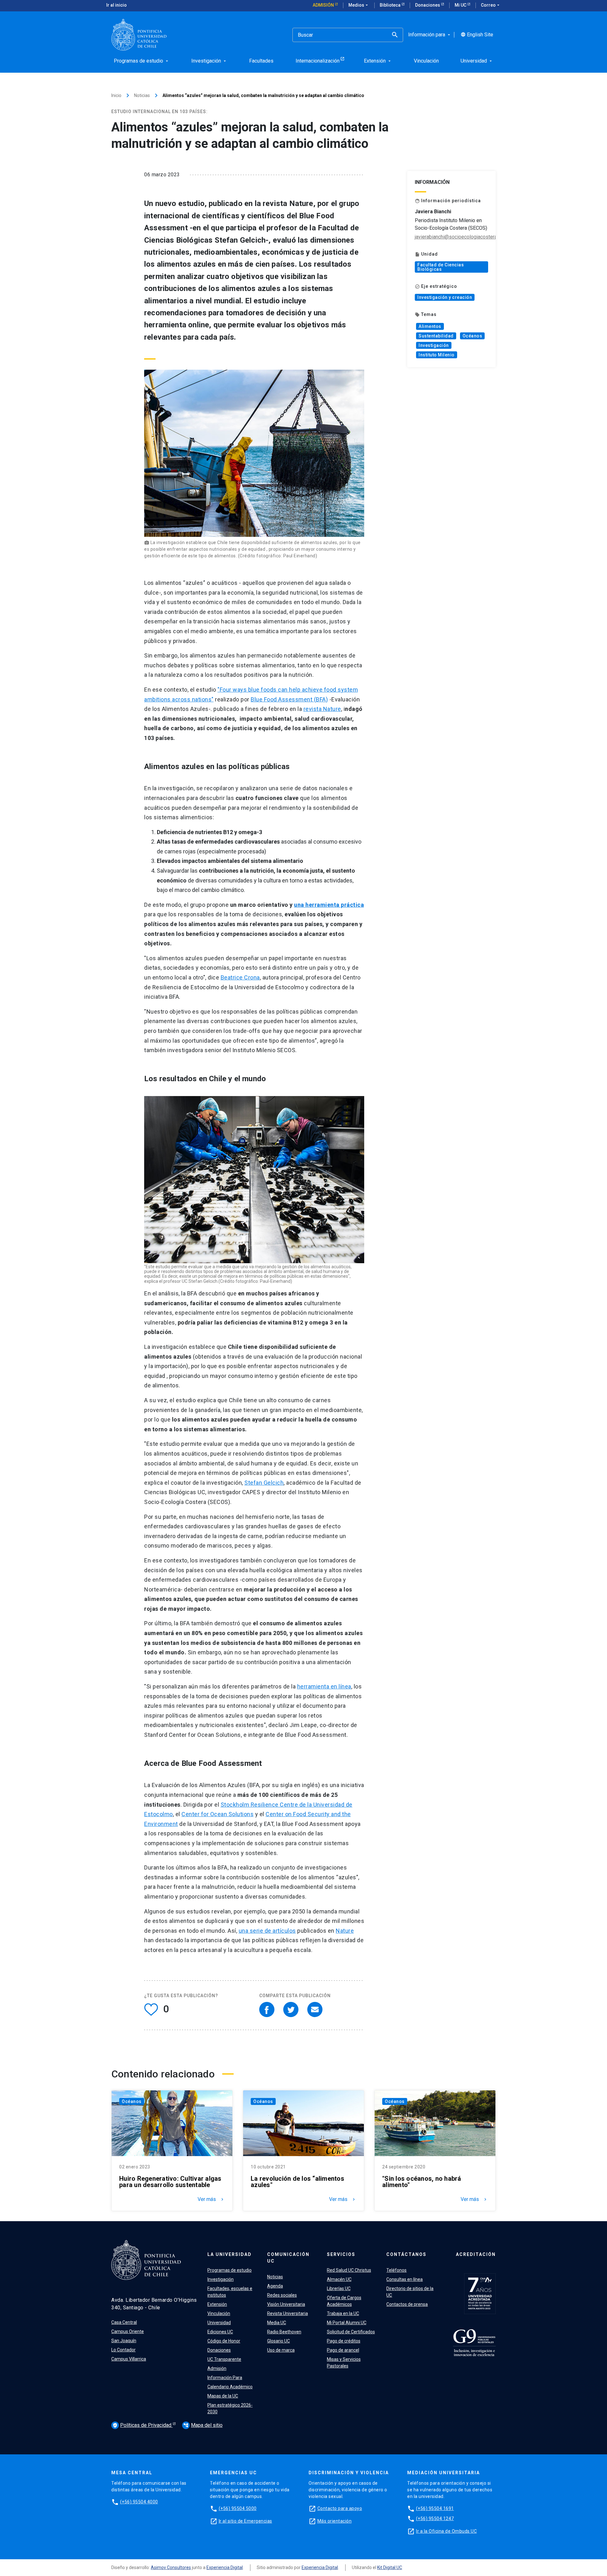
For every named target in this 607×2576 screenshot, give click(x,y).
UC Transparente (224, 2359)
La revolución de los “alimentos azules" (297, 2182)
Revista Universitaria (288, 2313)
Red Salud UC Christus (349, 2270)
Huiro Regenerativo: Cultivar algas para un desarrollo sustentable (170, 2182)
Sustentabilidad (436, 336)
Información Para (225, 2378)
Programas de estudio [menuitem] (142, 61)
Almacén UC (339, 2279)
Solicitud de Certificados (351, 2332)
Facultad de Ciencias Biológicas (441, 267)
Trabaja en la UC (343, 2313)
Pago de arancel (343, 2350)
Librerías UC (339, 2288)
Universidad (219, 2323)
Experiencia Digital (225, 2567)
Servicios (341, 2254)
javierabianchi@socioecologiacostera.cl (458, 237)
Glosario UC (279, 2341)
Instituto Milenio (437, 355)
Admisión (324, 5)
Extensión (217, 2304)
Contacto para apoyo (340, 2508)
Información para (430, 35)
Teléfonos (396, 2270)
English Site (477, 35)
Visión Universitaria (286, 2304)
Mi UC (461, 5)
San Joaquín (124, 2341)
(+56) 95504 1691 (435, 2508)
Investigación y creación (445, 297)
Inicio (116, 95)
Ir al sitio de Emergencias (245, 2521)
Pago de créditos (344, 2341)
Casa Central (124, 2322)
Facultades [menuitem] (261, 61)
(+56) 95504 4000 (139, 2502)
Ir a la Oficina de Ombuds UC (446, 2531)
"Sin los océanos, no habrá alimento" (422, 2182)
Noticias (142, 95)
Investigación (434, 345)
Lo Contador (123, 2350)
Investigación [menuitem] (209, 61)
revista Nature (322, 709)
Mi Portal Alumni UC (347, 2323)
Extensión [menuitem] (378, 61)
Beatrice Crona (240, 977)
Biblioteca (391, 5)
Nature (345, 1931)
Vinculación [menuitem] (426, 61)
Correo (491, 5)
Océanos (472, 336)
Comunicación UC (288, 2258)
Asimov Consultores (171, 2567)
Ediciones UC (220, 2332)
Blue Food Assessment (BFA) (289, 699)
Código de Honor (224, 2341)
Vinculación (219, 2313)
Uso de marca (281, 2350)
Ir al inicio (116, 5)
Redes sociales (282, 2295)
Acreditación (476, 2254)
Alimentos (430, 326)
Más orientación (335, 2521)
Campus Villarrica (129, 2359)
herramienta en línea (324, 1686)
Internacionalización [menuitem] (318, 61)
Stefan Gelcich (264, 1483)
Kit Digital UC (390, 2567)
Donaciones (428, 5)
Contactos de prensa (407, 2304)
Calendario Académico (230, 2387)
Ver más (211, 2199)
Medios (359, 5)
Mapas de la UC (223, 2396)
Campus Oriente (128, 2331)
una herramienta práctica (329, 905)
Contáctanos (406, 2254)
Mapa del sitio (203, 2425)
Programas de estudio (230, 2270)
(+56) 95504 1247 (435, 2518)
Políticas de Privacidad (143, 2425)
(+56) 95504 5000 (238, 2508)
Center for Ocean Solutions (218, 1814)
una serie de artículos (267, 1931)
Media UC (277, 2323)
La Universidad (230, 2254)
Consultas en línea (405, 2279)
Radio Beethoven (284, 2332)
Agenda (275, 2286)
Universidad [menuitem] (477, 61)
